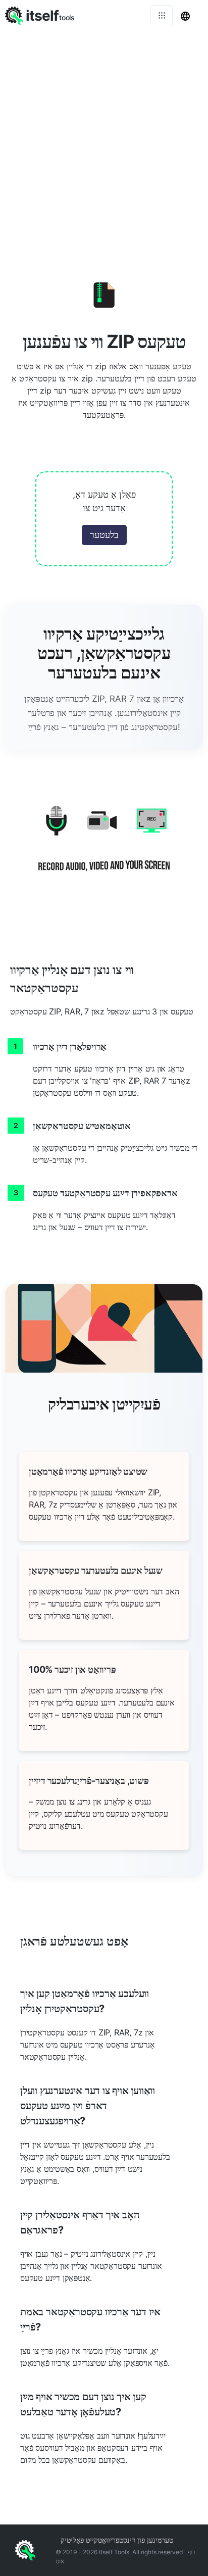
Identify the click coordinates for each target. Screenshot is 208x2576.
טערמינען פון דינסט (146, 2540)
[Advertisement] (104, 139)
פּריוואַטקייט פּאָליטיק (90, 2540)
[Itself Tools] (104, 846)
